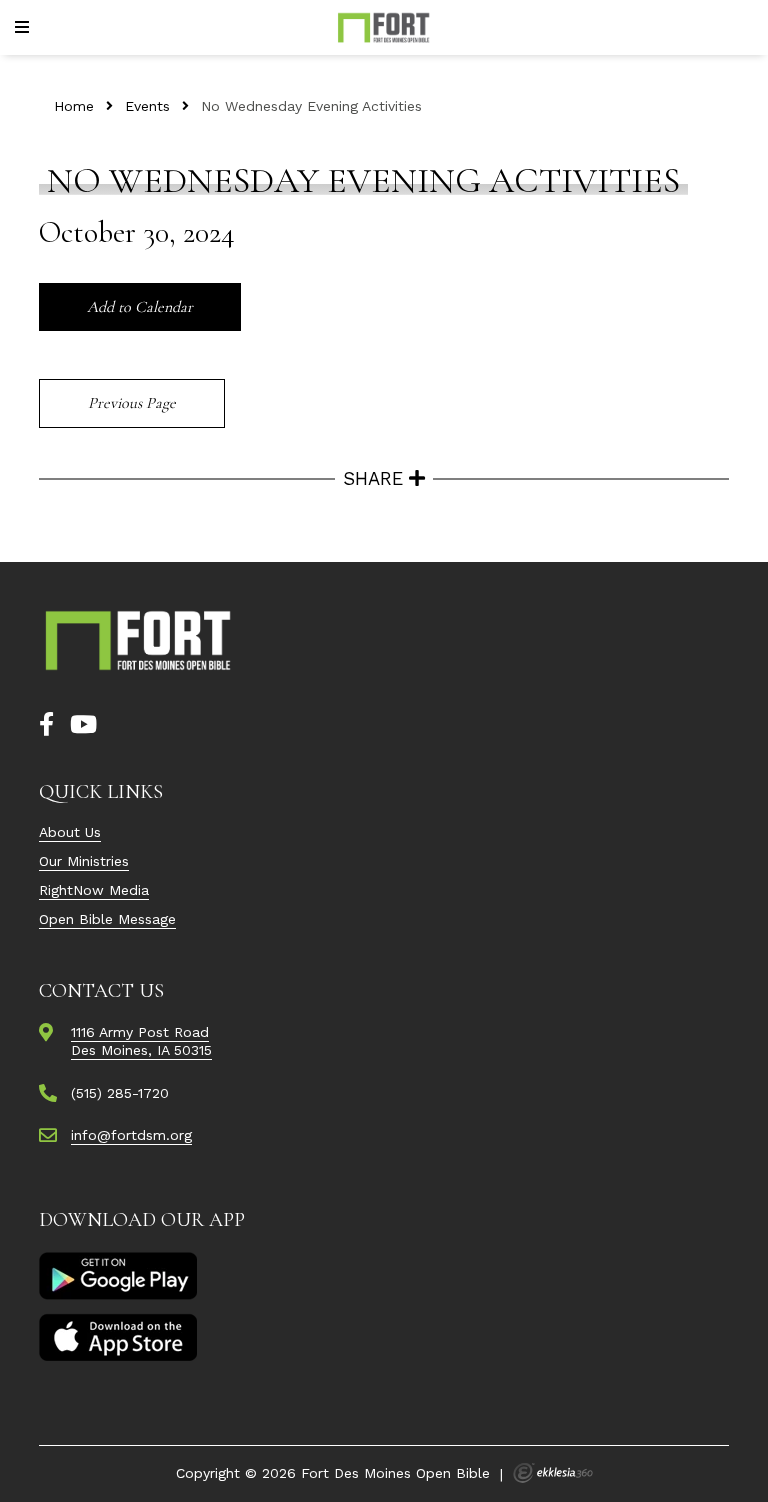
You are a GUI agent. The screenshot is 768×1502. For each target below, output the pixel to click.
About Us (70, 832)
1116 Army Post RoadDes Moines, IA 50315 (141, 1041)
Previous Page (132, 403)
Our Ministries (84, 861)
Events (147, 106)
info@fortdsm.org (131, 1135)
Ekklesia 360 (553, 1473)
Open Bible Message (107, 919)
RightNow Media (94, 890)
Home (74, 106)
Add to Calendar (140, 307)
